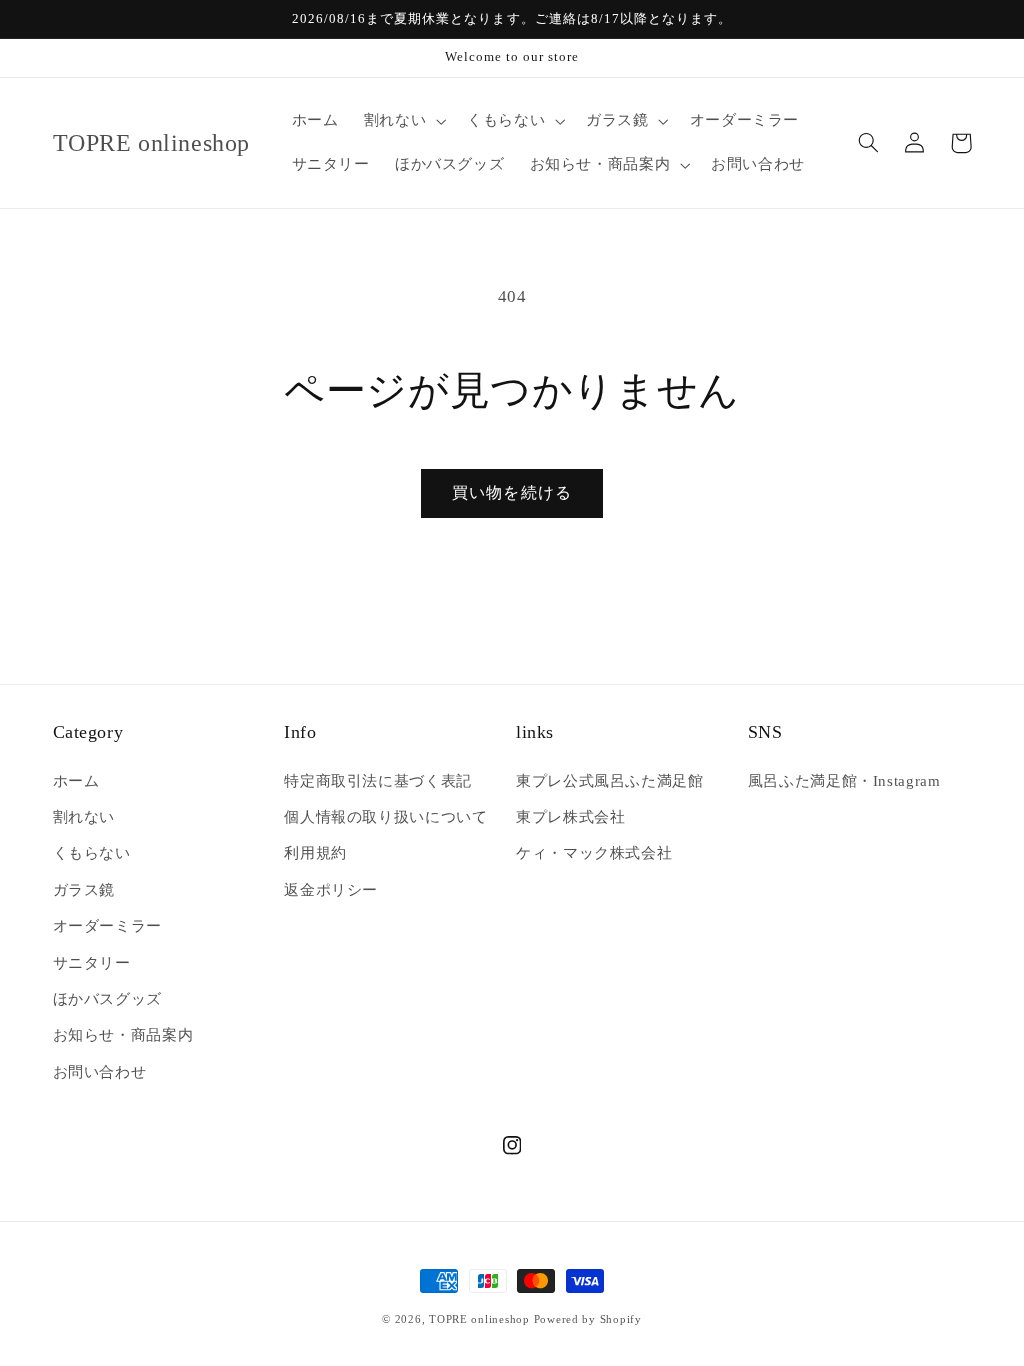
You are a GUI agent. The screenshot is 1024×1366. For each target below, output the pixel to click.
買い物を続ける (511, 492)
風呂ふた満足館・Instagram (844, 781)
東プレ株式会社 (570, 817)
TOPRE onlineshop (479, 1319)
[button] (402, 121)
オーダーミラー (107, 926)
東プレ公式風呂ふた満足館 (610, 781)
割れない (84, 817)
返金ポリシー (331, 890)
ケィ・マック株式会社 (594, 853)
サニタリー (92, 963)
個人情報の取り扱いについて (385, 817)
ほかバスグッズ (107, 999)
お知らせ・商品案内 (123, 1035)
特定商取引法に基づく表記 (378, 781)
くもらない (92, 853)
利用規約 (315, 853)
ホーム (76, 781)
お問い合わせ (100, 1072)
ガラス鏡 (84, 890)
